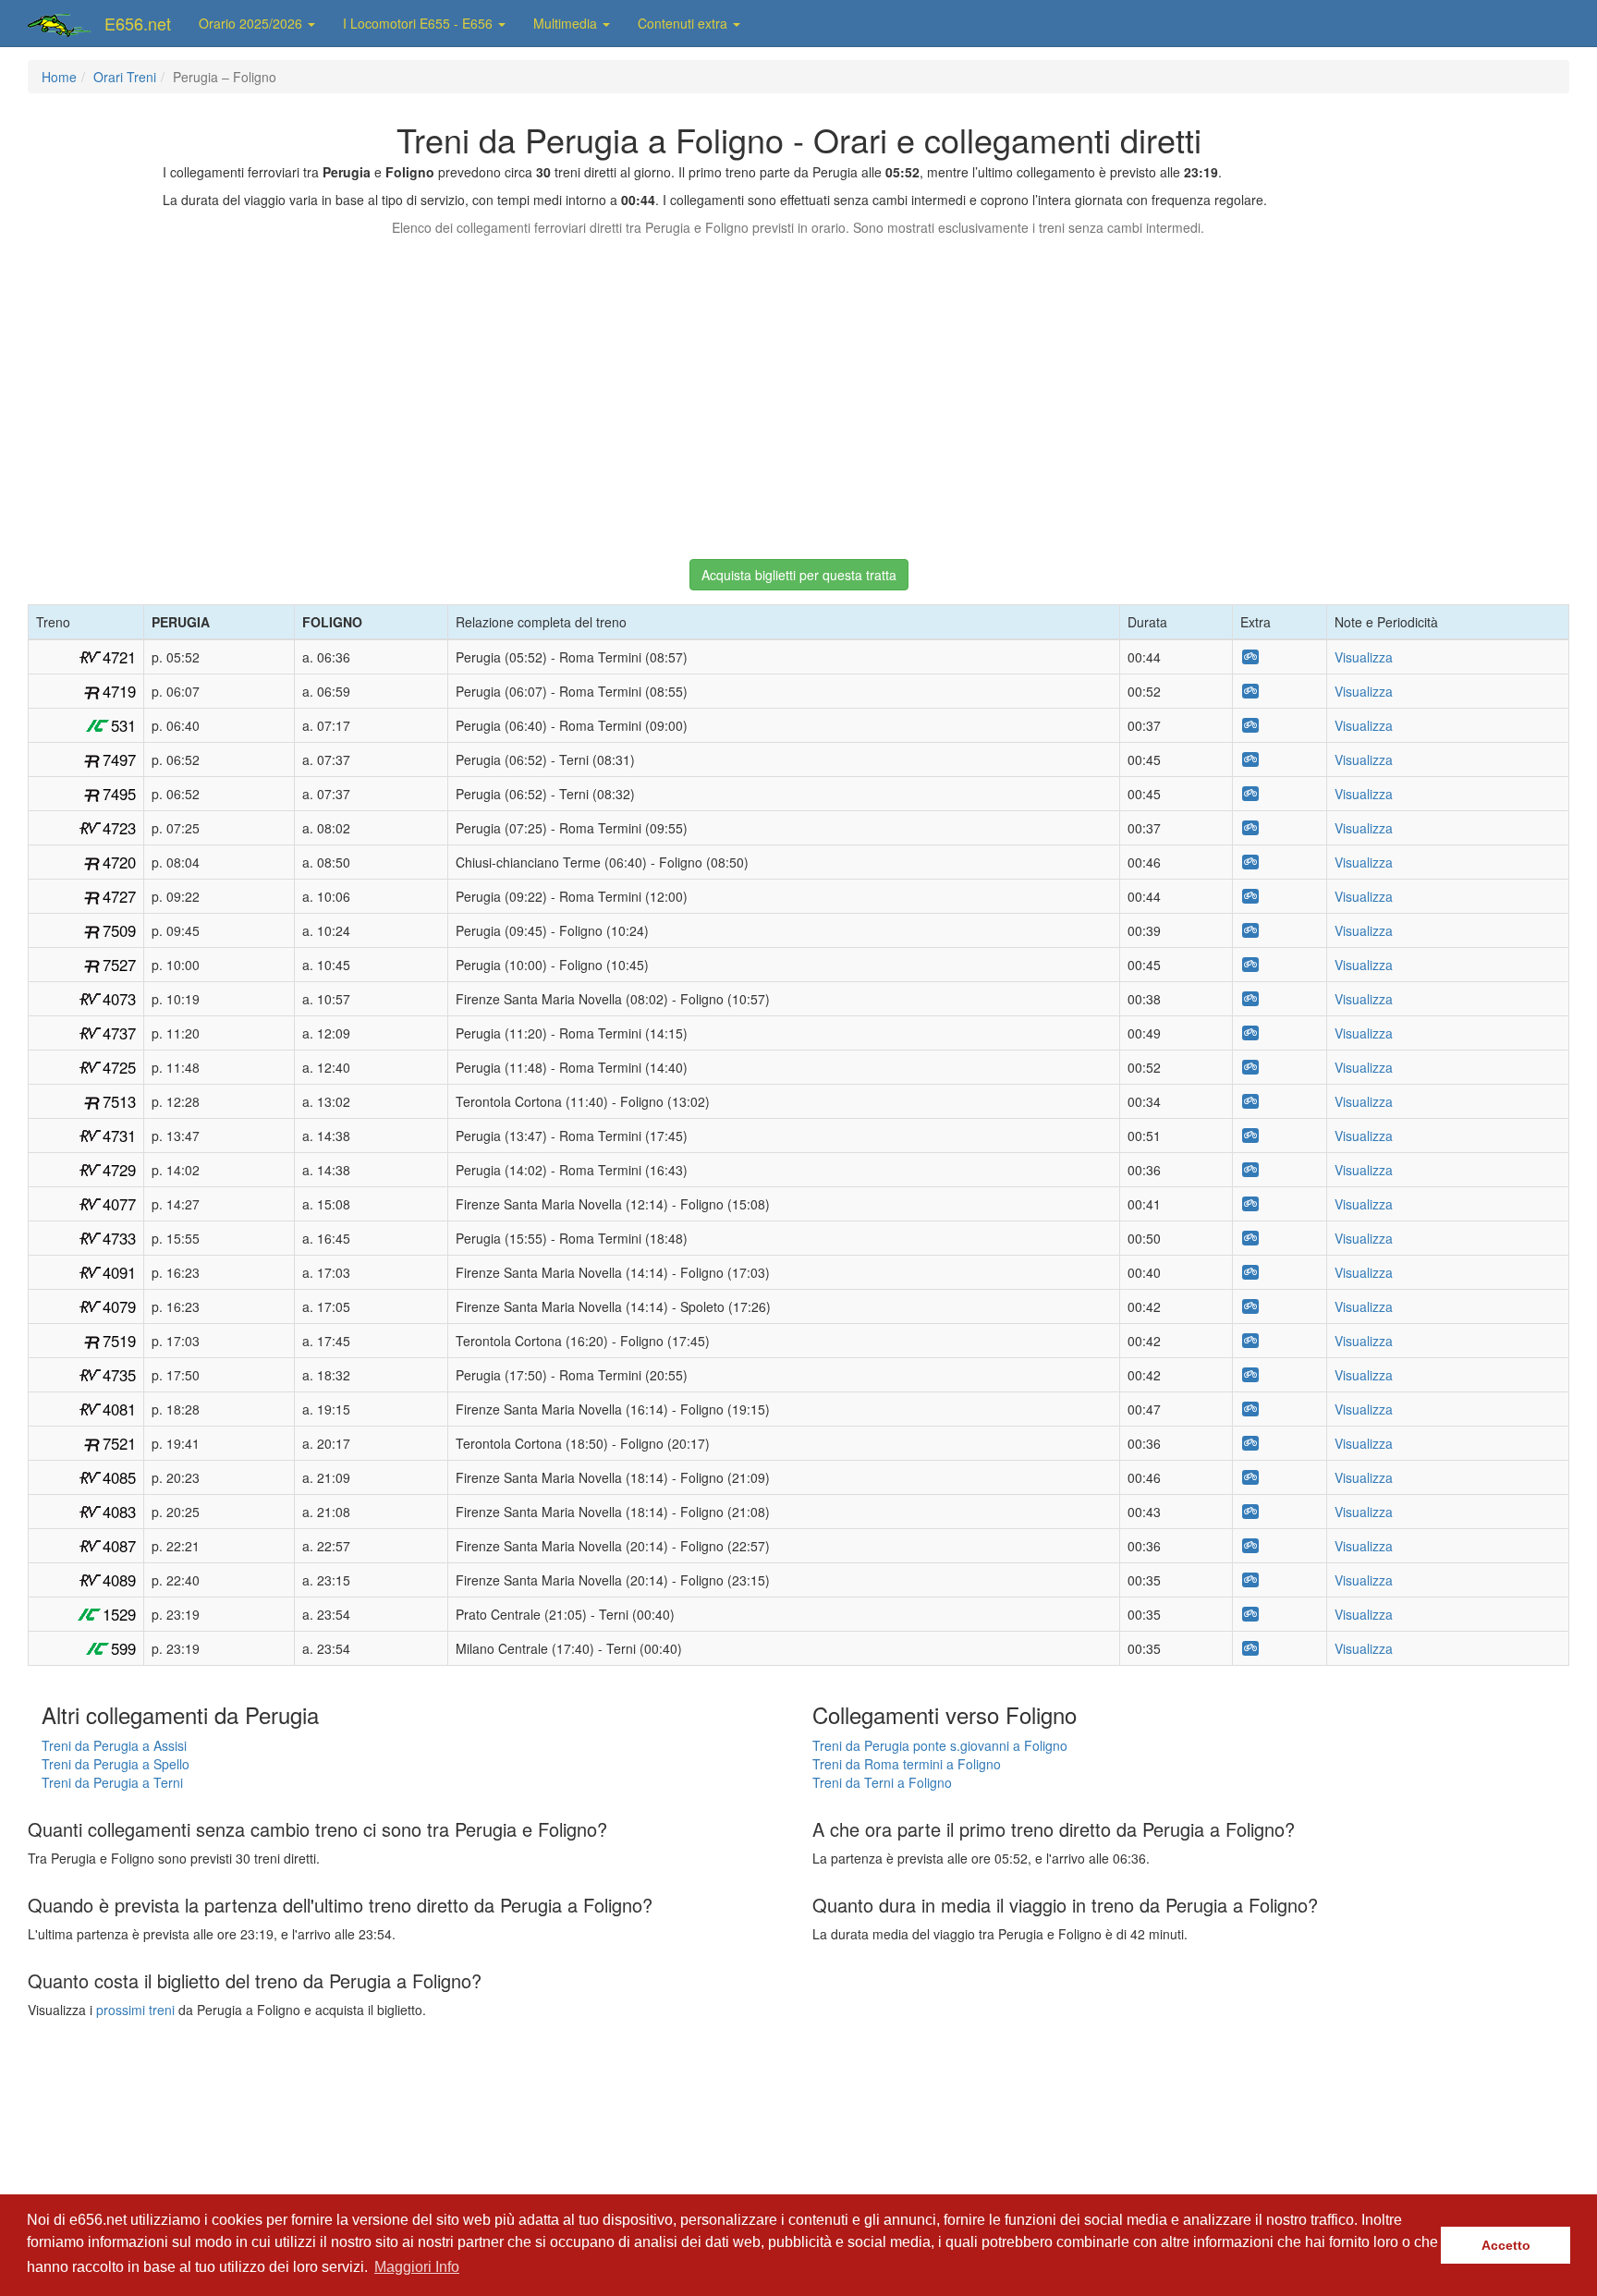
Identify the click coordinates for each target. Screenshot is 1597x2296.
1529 (119, 1614)
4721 (119, 657)
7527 (119, 965)
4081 (119, 1409)
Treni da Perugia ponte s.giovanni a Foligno (940, 1745)
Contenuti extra (684, 23)
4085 (119, 1477)
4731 (119, 1136)
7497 (119, 759)
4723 (119, 828)
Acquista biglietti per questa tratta (799, 575)
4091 (119, 1272)
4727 (119, 896)
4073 (119, 999)
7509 (119, 930)
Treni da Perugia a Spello (116, 1764)
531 (123, 725)
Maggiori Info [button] (417, 2267)
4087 (119, 1546)
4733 (119, 1238)
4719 (119, 691)
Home (59, 77)
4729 (119, 1170)
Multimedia (567, 23)
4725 (119, 1067)
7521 (119, 1443)
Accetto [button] (1506, 2245)
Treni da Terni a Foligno (882, 1782)
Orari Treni (125, 77)
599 (123, 1648)
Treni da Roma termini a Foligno (907, 1764)
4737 (119, 1033)
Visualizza (1364, 657)
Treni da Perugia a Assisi (114, 1745)
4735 (119, 1375)
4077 (119, 1204)
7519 (119, 1341)
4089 (119, 1580)
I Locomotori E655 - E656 (420, 23)
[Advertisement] (798, 389)
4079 (119, 1306)
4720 (119, 862)
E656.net (138, 23)
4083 (119, 1512)
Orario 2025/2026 (252, 23)
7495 (119, 794)
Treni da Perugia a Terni (112, 1782)
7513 (119, 1101)
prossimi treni (135, 2010)
